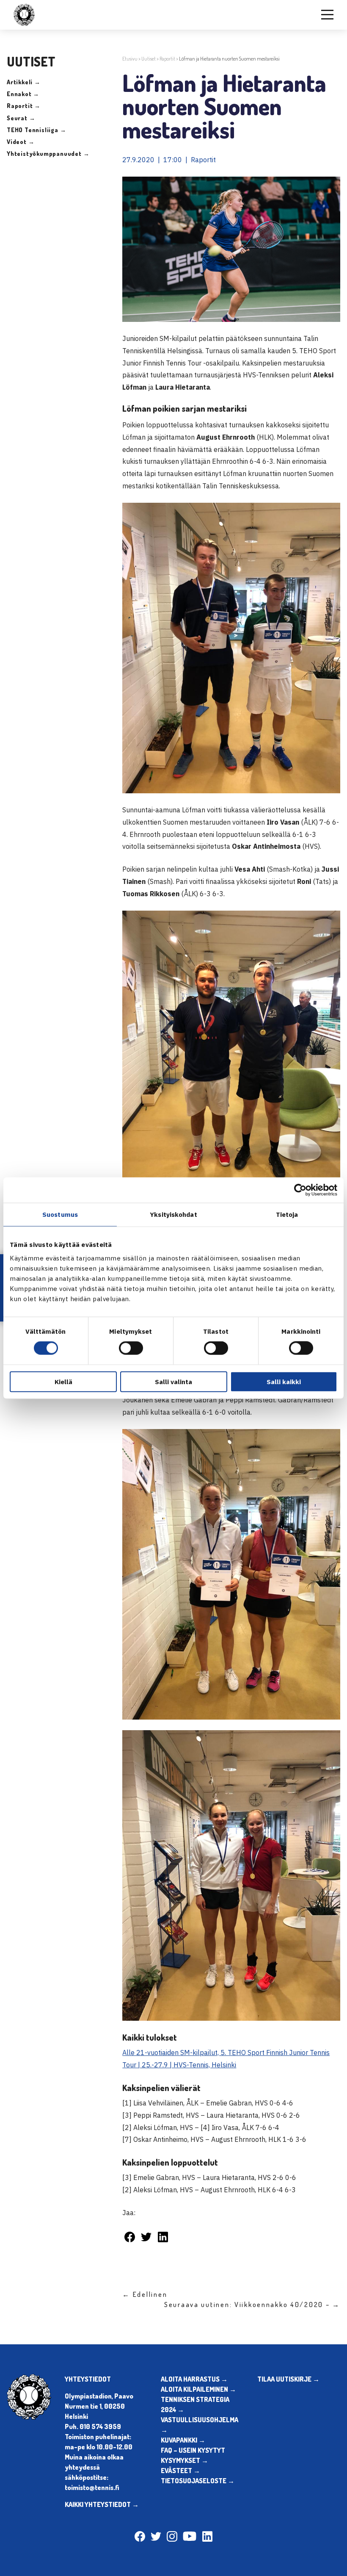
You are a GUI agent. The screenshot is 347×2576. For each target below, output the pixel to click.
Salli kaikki (284, 1381)
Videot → (21, 142)
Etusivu (130, 59)
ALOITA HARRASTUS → (194, 2379)
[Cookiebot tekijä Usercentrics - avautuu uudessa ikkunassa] (300, 1190)
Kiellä (63, 1381)
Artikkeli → (24, 82)
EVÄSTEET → (180, 2471)
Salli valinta (173, 1381)
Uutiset (149, 59)
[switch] (131, 1348)
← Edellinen (145, 2294)
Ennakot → (23, 94)
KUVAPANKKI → (183, 2440)
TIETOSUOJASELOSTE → (198, 2481)
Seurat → (21, 118)
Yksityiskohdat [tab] (173, 1215)
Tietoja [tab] (287, 1215)
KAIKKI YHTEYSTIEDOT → (102, 2504)
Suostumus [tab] (60, 1215)
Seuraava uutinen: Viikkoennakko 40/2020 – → (252, 2305)
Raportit (167, 59)
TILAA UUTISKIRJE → (288, 2379)
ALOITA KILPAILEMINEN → (198, 2389)
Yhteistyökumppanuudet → (48, 154)
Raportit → (24, 106)
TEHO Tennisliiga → (36, 130)
